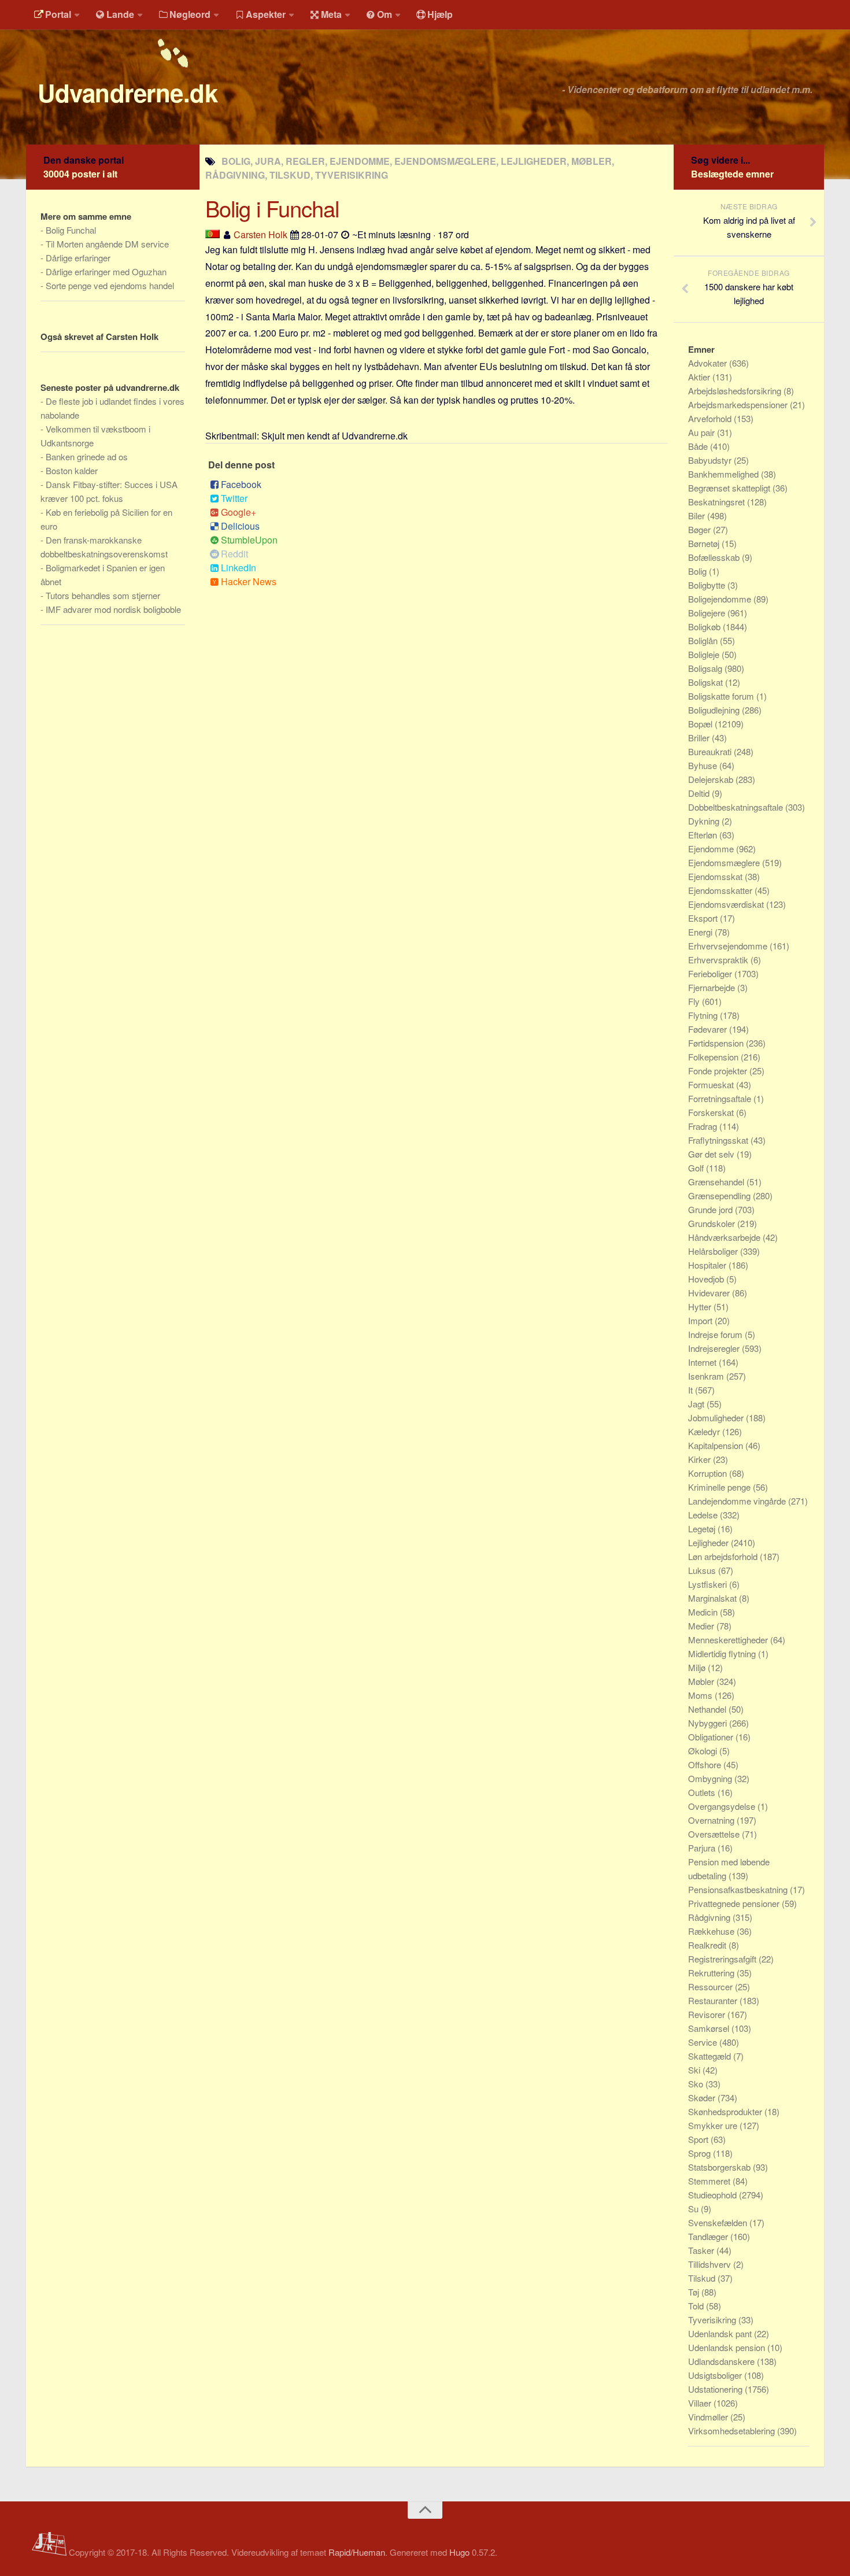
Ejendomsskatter (721, 890)
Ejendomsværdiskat (727, 904)
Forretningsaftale (721, 1098)
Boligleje (705, 654)
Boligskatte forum (722, 696)
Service (704, 2042)
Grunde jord (712, 1209)
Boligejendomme (721, 599)
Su (694, 2209)
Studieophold (714, 2195)
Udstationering (716, 2389)
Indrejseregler (715, 1348)
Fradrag (704, 1126)
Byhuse (704, 765)
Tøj (695, 2292)
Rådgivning (710, 1917)
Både (699, 446)
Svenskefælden (719, 2222)
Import (701, 1320)
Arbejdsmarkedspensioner (739, 404)
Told (697, 2306)
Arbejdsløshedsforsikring (736, 391)
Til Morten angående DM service (107, 244)
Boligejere (708, 613)
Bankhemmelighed (725, 474)
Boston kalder (72, 470)
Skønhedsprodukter (726, 2111)
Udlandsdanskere (722, 2361)
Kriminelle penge (720, 1487)
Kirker (701, 1459)
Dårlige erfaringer (78, 258)
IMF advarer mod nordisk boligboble (113, 609)
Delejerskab (712, 779)
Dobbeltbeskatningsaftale (737, 807)
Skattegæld (711, 2056)
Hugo (459, 2552)
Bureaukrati (711, 751)
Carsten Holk (260, 234)
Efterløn (704, 835)
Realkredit (708, 1945)
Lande (120, 14)
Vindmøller (709, 2417)
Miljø (698, 1667)
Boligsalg (706, 668)
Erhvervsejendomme (729, 946)
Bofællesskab (715, 557)
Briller (700, 738)
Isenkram (707, 1376)
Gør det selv (712, 1154)
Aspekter (266, 14)
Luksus (703, 1570)
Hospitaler (708, 1265)
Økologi (704, 1751)
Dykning (705, 821)
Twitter (234, 498)
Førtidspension (717, 1043)
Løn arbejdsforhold (724, 1556)
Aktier (700, 377)
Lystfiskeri (709, 1584)
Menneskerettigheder (729, 1640)
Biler (698, 515)
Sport (699, 2139)
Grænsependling (720, 1195)
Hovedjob (707, 1279)
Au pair (703, 432)
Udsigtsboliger (716, 2375)
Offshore (706, 1764)
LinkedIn (239, 568)
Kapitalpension (717, 1445)
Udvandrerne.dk (127, 93)
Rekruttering (712, 1973)
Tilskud (703, 2278)
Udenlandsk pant (721, 2333)
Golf (697, 1168)
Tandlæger (709, 2236)
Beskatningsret (718, 502)
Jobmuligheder (717, 1418)
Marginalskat (714, 1598)
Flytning (704, 1015)
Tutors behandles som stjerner (103, 595)
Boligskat (707, 682)
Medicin (704, 1612)
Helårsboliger (714, 1251)
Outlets (703, 1792)
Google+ (239, 512)
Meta (331, 14)
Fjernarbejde (713, 987)
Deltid (700, 793)
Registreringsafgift (723, 1959)
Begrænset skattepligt (730, 488)
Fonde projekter (719, 1071)
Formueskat (712, 1084)
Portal (58, 14)
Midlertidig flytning (723, 1653)
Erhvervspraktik (719, 960)
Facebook (241, 484)
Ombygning (711, 1778)
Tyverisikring (713, 2320)
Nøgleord (190, 14)
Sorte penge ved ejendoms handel (110, 285)
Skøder (703, 2098)
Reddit (234, 554)
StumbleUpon (249, 540)
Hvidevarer (710, 1293)
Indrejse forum (716, 1334)
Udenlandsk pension (728, 2347)
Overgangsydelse (723, 1806)
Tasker (702, 2250)
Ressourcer (712, 1986)
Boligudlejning (715, 710)
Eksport (704, 918)
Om (385, 14)
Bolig (699, 571)
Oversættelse (715, 1834)
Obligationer (712, 1737)
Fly (695, 1001)
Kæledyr (705, 1431)
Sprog (701, 2153)
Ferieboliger (711, 973)
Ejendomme (712, 849)
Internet (703, 1362)
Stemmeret (710, 2181)
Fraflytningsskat (719, 1140)
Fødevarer (709, 1029)
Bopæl (701, 724)
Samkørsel (710, 2028)
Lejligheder (709, 1542)
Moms (701, 1695)
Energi (701, 932)
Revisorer (708, 2014)
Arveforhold (711, 418)
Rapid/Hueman (357, 2552)
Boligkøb (705, 627)
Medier (702, 1626)
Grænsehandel (717, 1182)
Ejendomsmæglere (725, 862)
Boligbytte (708, 585)
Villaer (701, 2403)
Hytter (701, 1307)
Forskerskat (712, 1112)
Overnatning (712, 1820)
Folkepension (714, 1057)
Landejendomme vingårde (738, 1501)
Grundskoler (713, 1223)
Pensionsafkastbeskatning (739, 1889)
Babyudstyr (711, 460)
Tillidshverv (711, 2264)
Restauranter (714, 2000)
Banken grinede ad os (87, 457)
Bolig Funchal (71, 230)
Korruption (709, 1473)
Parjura (703, 1848)
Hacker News (249, 581)
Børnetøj (705, 543)
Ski (695, 2070)
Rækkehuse (712, 1931)
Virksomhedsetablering (733, 2431)
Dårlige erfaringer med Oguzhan (106, 271)
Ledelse (704, 1515)
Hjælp (440, 14)
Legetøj (703, 1529)
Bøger (701, 529)
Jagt (697, 1404)
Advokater (709, 363)
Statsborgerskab (720, 2167)
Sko (697, 2084)
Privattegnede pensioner (735, 1903)
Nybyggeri (709, 1723)
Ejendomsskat (716, 876)
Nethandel (708, 1709)
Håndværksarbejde (725, 1237)
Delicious (240, 526)
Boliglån (704, 640)
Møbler (702, 1681)
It (692, 1390)
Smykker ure (714, 2125)
